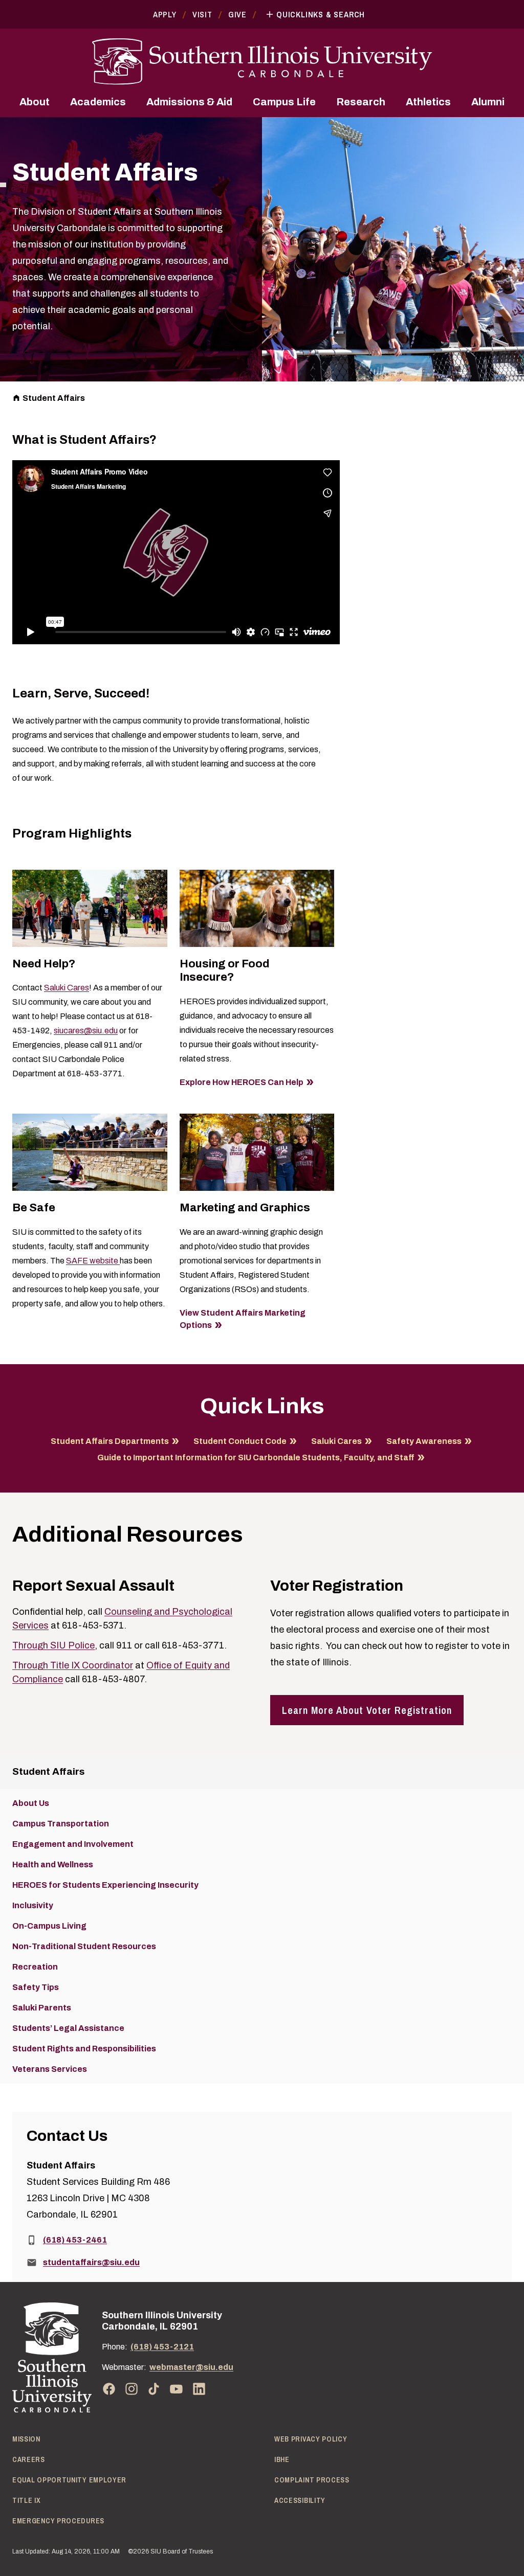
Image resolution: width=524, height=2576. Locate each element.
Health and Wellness (53, 1865)
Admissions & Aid (189, 102)
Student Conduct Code (240, 1441)
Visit (202, 14)
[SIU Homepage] (262, 62)
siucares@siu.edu (86, 1031)
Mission (26, 2439)
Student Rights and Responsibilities (84, 2049)
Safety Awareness (424, 1441)
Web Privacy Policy (311, 2439)
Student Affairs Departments (110, 1441)
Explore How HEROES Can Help (242, 1082)
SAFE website (93, 1261)
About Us (31, 1803)
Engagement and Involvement (73, 1844)
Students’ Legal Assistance (68, 2028)
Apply (165, 14)
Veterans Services (50, 2069)
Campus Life (284, 102)
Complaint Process (312, 2480)
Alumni (488, 102)
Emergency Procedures (58, 2521)
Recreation (35, 1967)
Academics (98, 102)
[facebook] (109, 2389)
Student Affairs (54, 398)
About (35, 102)
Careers (29, 2459)
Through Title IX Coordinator (73, 1665)
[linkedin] (199, 2389)
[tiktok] (154, 2389)
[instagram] (132, 2389)
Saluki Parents (42, 2008)
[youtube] (177, 2389)
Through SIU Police (53, 1645)
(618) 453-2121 (162, 2347)
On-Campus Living (49, 1926)
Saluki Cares (67, 988)
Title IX (27, 2500)
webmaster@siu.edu (191, 2367)
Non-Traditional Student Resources (84, 1946)
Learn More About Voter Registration (367, 1710)
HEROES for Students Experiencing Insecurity (105, 1885)
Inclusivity (33, 1905)
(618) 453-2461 (75, 2240)
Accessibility (300, 2500)
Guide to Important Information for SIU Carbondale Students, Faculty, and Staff (256, 1458)
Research (361, 102)
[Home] (52, 2357)
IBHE (282, 2459)
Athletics (428, 102)
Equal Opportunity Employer (69, 2480)
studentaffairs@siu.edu (91, 2262)
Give (237, 14)
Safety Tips (36, 1987)
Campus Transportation (61, 1824)
